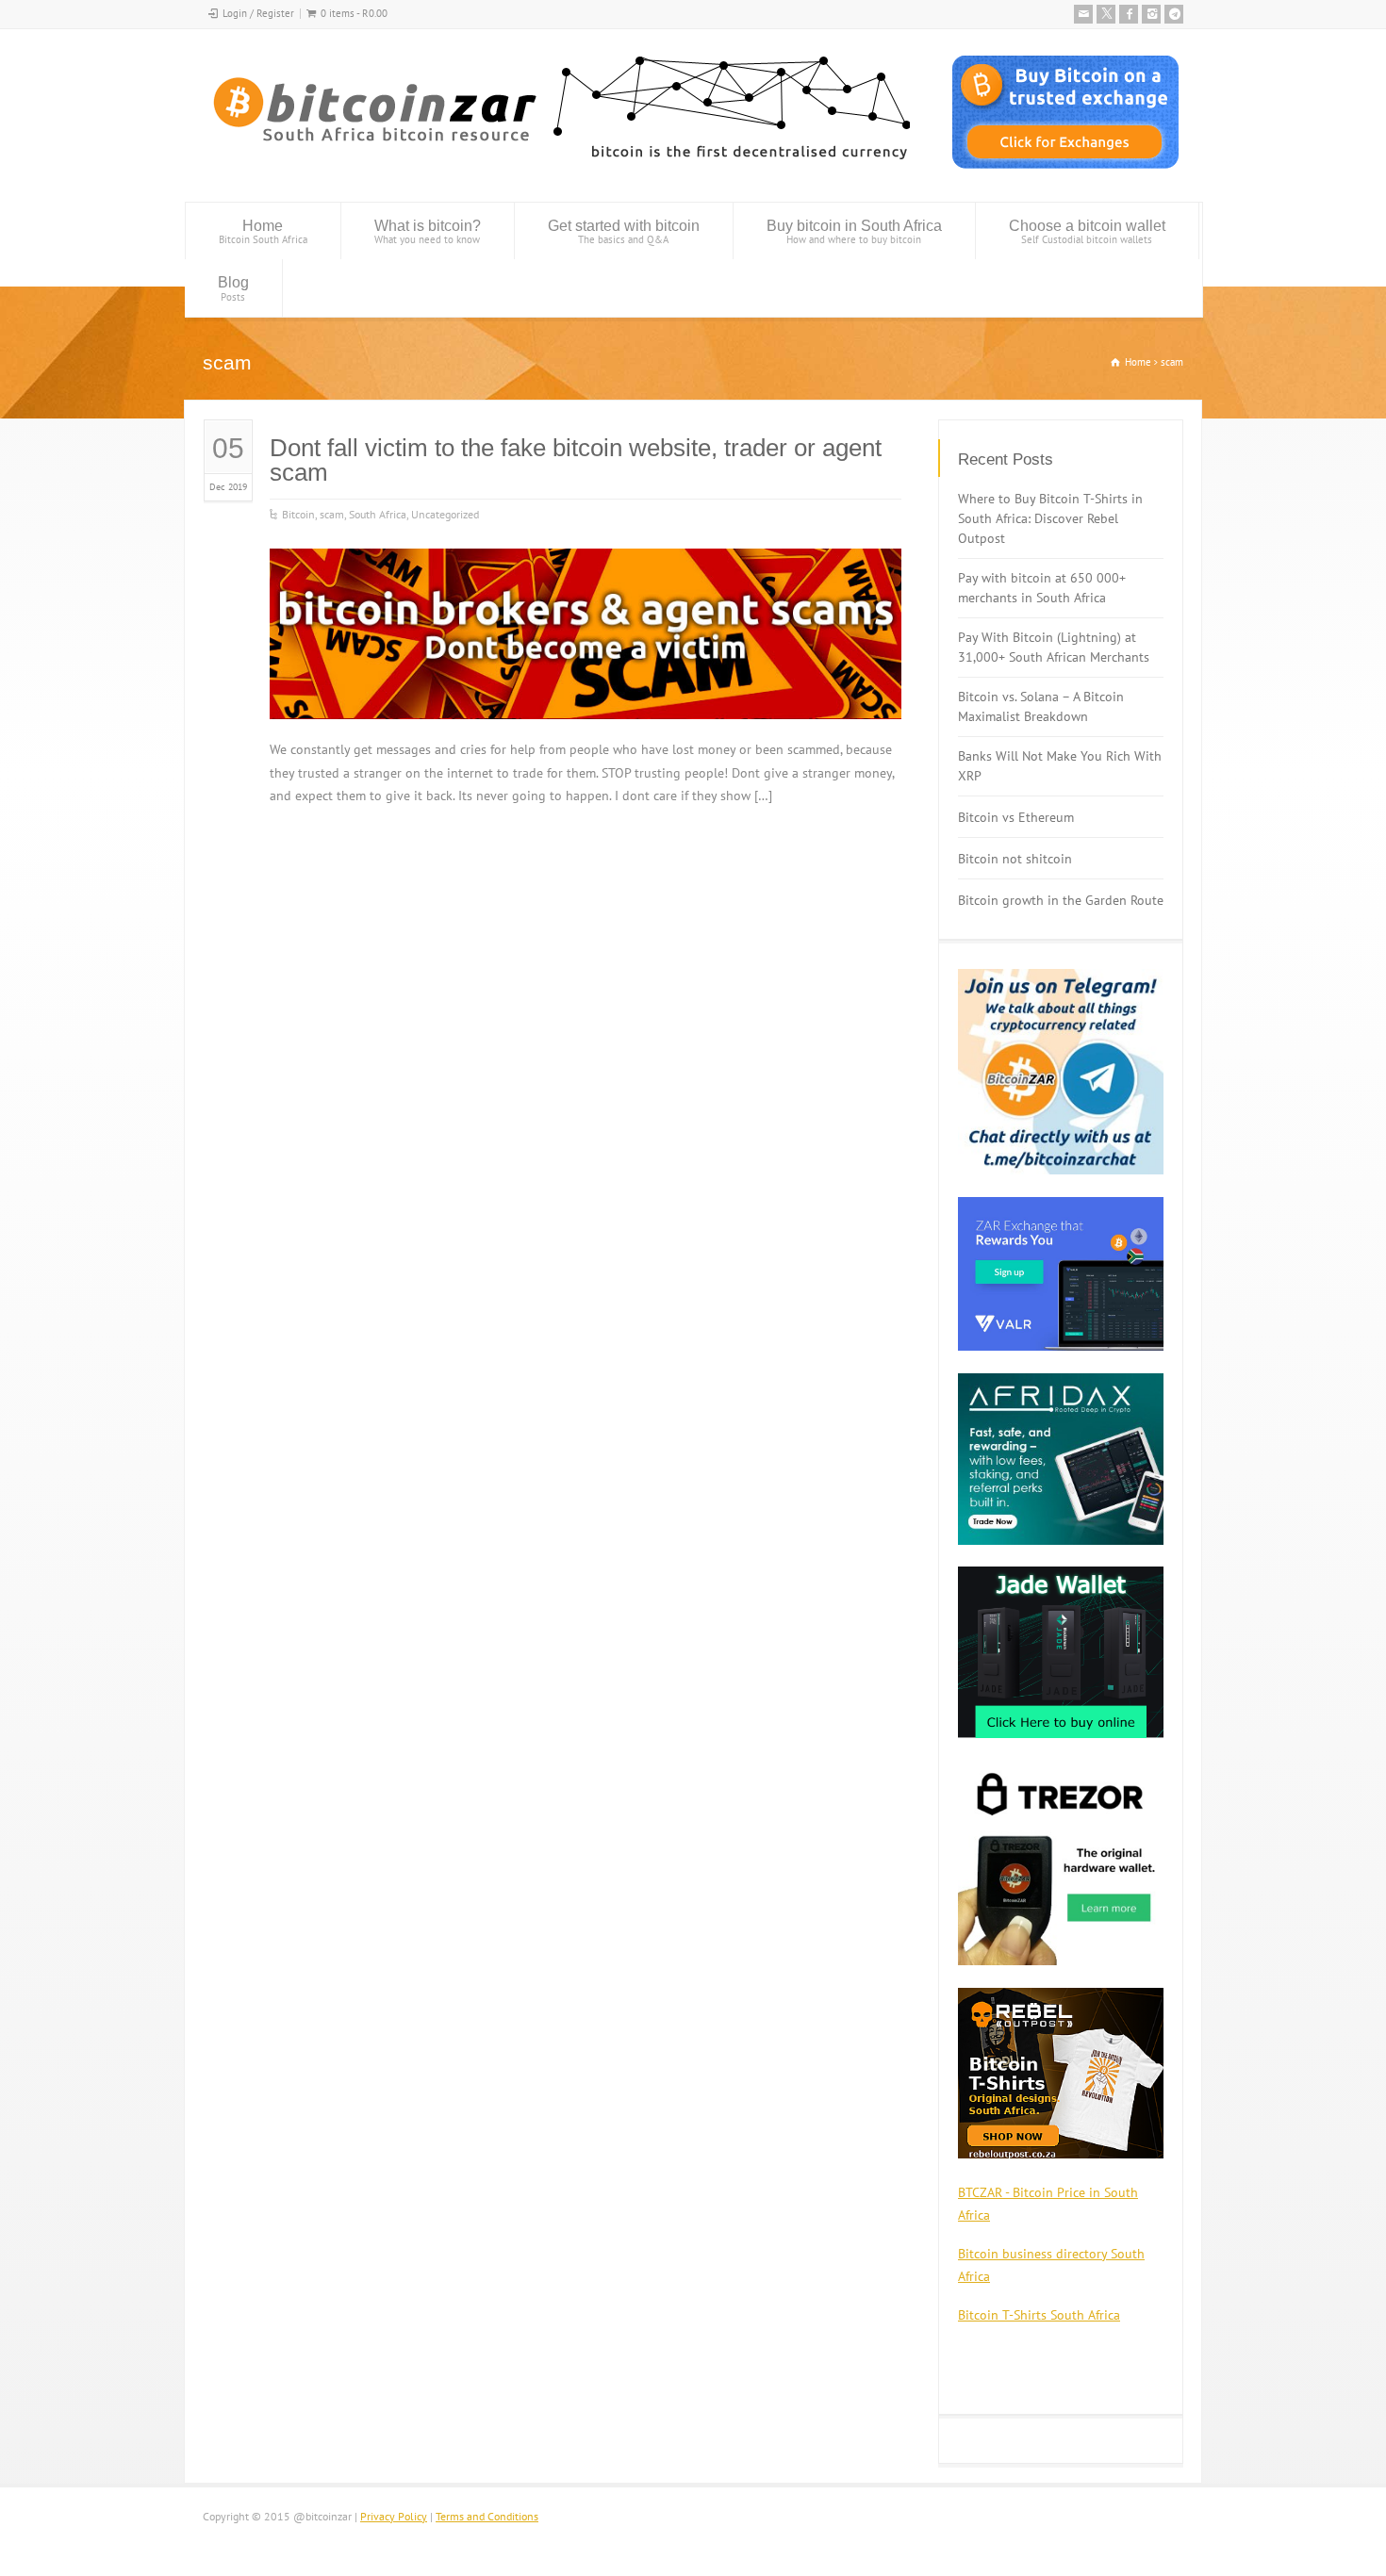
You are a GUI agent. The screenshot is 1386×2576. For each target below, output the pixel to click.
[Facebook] (1129, 14)
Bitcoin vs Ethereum (1016, 817)
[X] (1106, 14)
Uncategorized (445, 514)
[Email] (1083, 14)
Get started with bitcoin (624, 232)
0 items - (354, 13)
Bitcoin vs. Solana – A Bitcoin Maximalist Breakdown (1041, 706)
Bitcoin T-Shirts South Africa (1039, 2315)
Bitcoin (298, 514)
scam (332, 514)
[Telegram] (1174, 14)
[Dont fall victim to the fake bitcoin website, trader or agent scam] (586, 696)
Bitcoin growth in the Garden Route (1061, 900)
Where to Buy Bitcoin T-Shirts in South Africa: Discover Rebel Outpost (1050, 518)
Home (263, 232)
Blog (233, 289)
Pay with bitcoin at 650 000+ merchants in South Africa (1042, 588)
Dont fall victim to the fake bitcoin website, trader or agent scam (576, 460)
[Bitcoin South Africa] (556, 166)
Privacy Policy (394, 2516)
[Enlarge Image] (586, 573)
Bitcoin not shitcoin (1015, 859)
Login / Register (258, 13)
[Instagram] (1151, 14)
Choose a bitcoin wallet (1087, 232)
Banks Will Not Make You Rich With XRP (1060, 766)
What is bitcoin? (428, 232)
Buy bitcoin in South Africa (854, 232)
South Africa (378, 514)
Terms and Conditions (487, 2516)
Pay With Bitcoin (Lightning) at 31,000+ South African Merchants (1054, 647)
